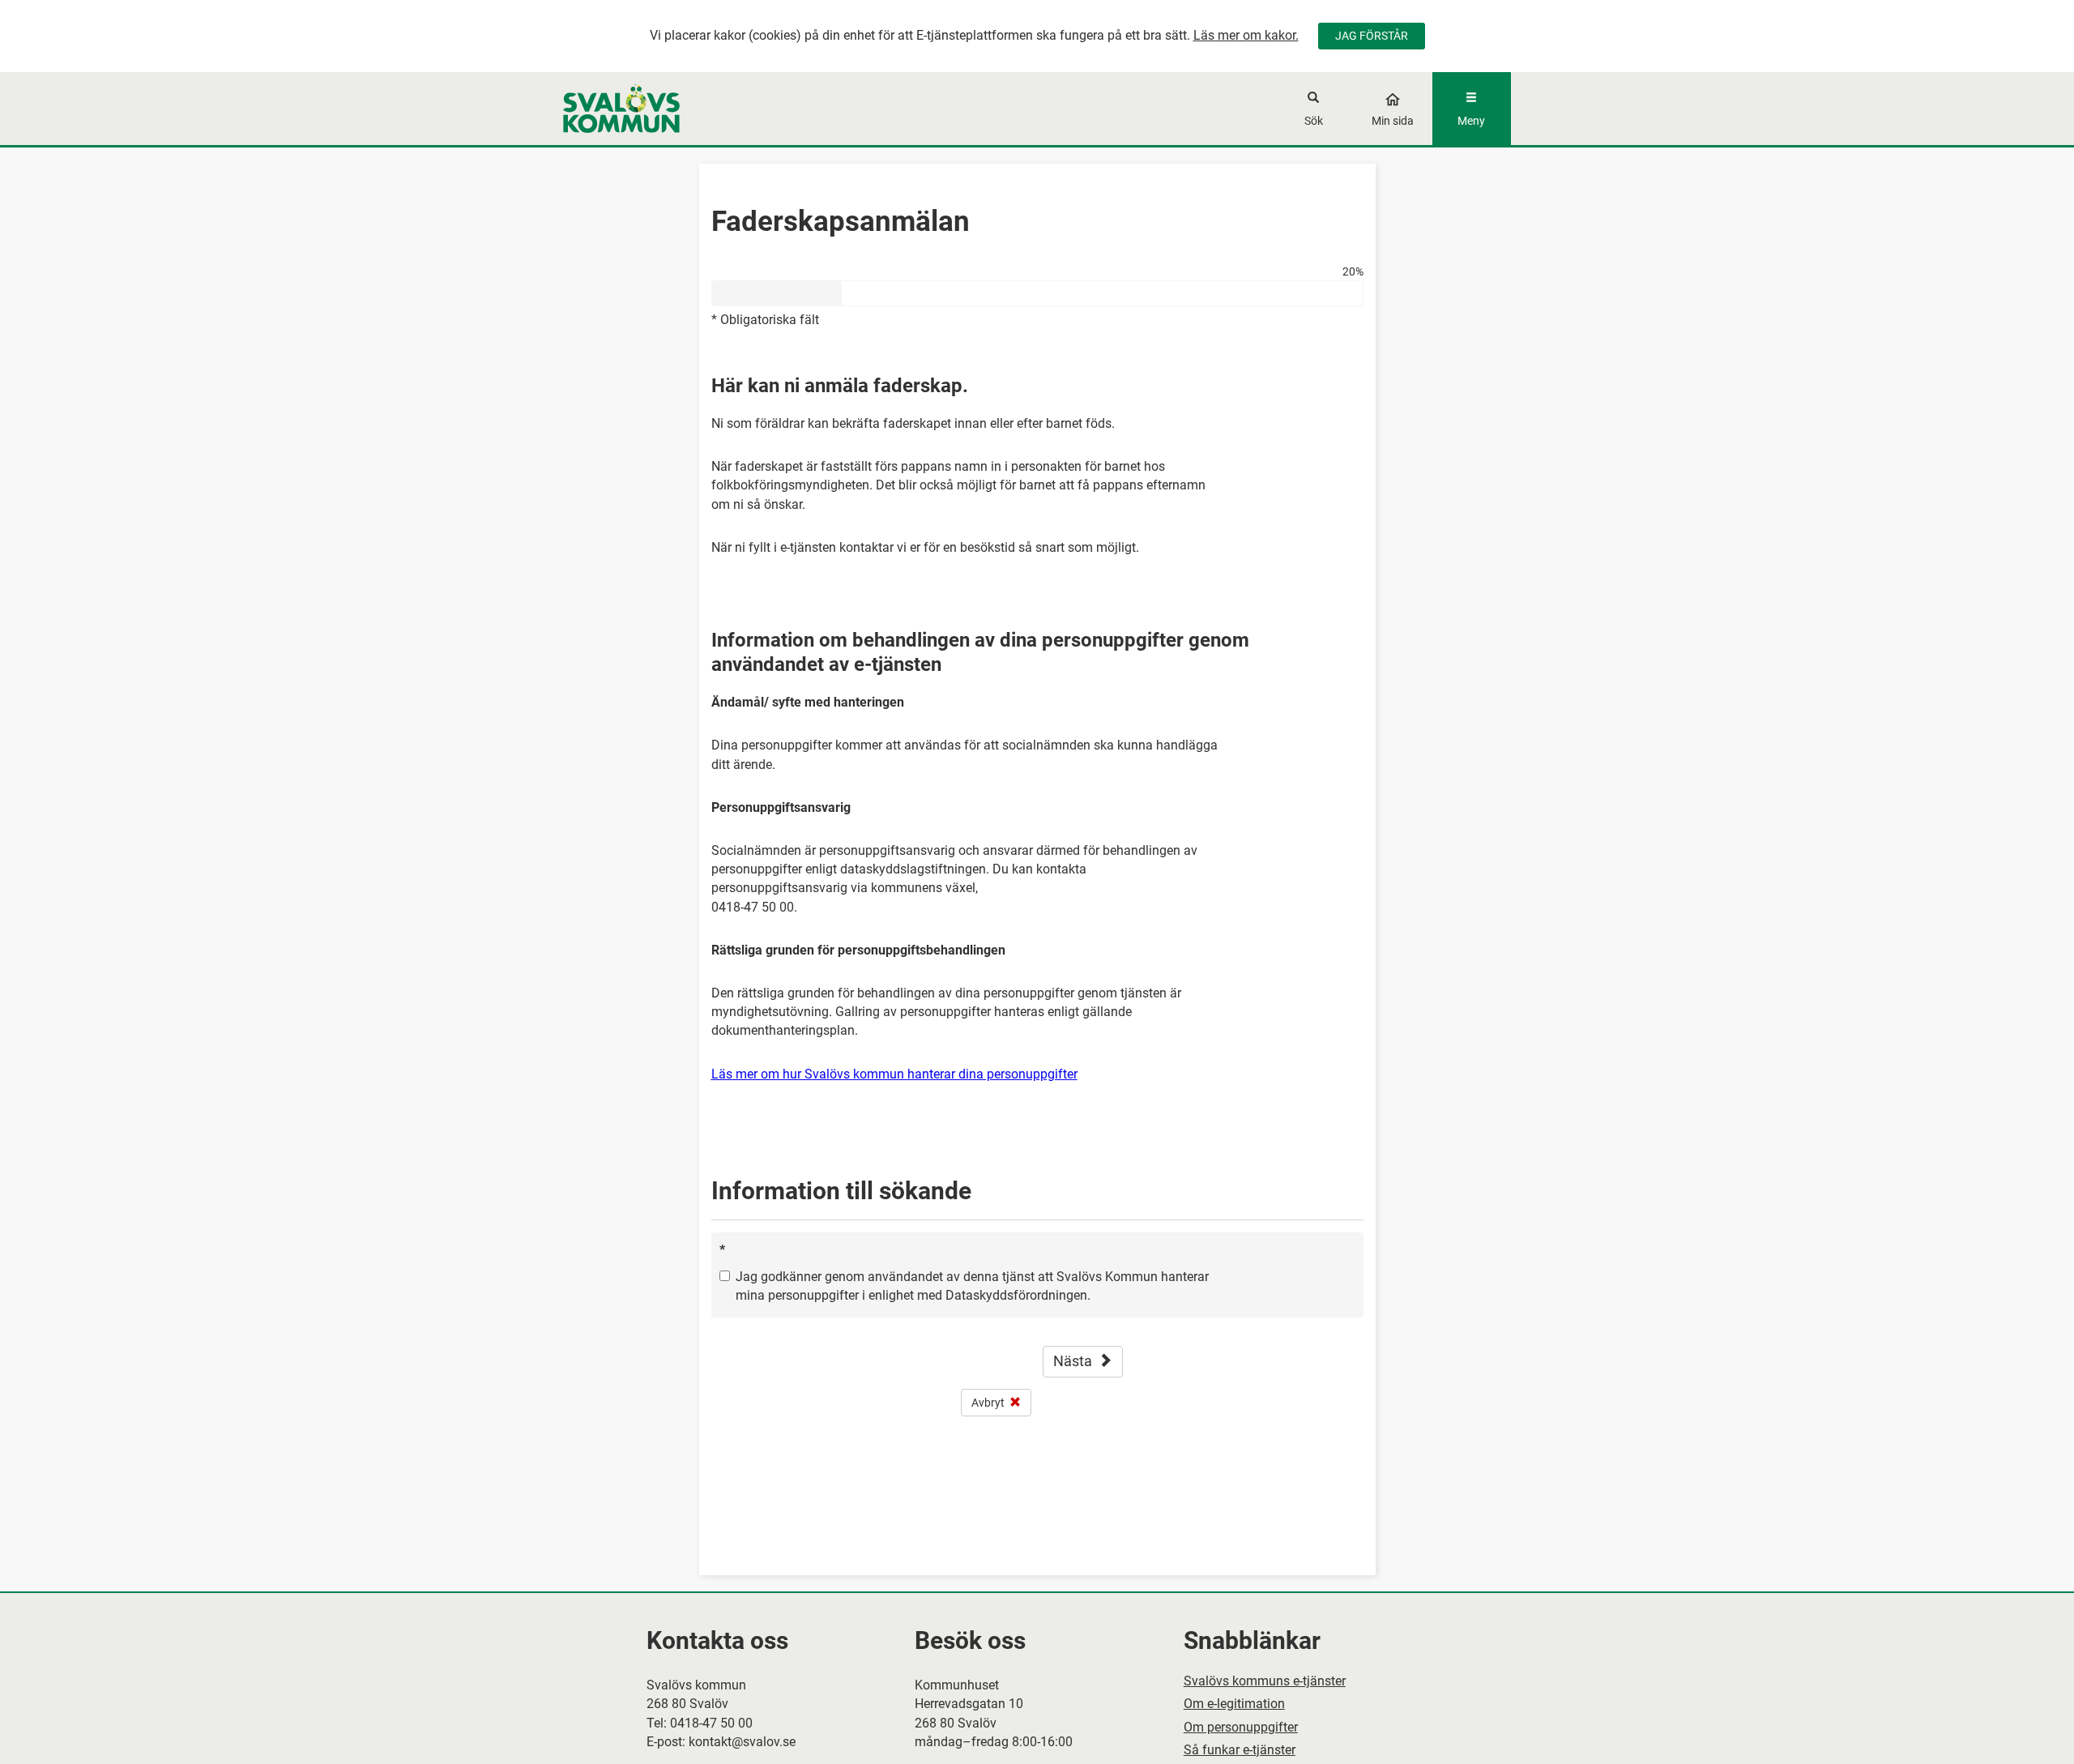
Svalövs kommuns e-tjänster (1265, 1681)
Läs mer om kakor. (1246, 35)
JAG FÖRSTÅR (1372, 36)
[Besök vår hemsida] (682, 109)
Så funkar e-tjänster (1240, 1750)
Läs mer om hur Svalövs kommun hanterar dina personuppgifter (894, 1074)
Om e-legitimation (1234, 1704)
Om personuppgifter (1241, 1727)
